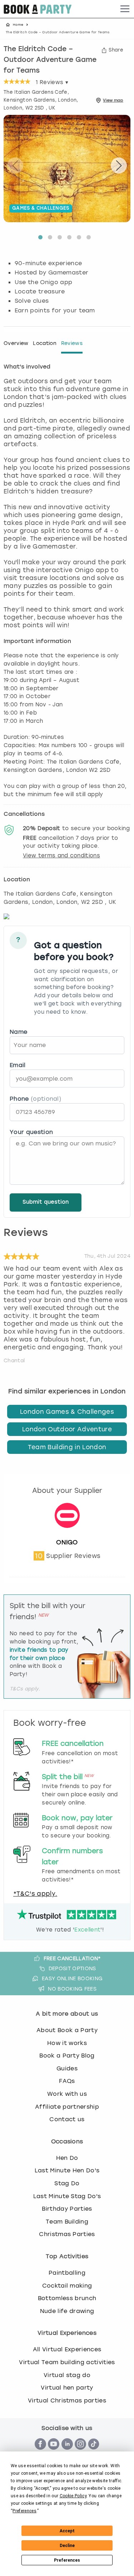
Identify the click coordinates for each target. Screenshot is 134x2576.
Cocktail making (67, 2286)
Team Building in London (67, 1447)
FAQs (67, 2081)
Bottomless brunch (67, 2298)
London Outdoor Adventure (67, 1429)
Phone (35, 1099)
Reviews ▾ (52, 82)
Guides (67, 2068)
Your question (31, 1132)
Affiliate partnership (67, 2107)
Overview (16, 343)
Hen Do (67, 2158)
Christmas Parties (67, 2234)
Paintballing (67, 2273)
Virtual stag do (67, 2375)
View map (113, 100)
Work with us (67, 2094)
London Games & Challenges (67, 1412)
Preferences (67, 2560)
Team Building (67, 2222)
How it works (67, 2043)
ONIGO (67, 1542)
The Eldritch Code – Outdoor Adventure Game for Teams (50, 60)
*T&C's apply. (35, 1894)
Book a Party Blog (67, 2056)
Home (18, 25)
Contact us (67, 2119)
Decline (67, 2546)
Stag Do (67, 2183)
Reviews (72, 343)
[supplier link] (67, 1534)
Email (18, 1065)
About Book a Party (67, 2030)
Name (18, 1032)
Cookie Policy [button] (73, 2496)
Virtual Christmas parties (67, 2400)
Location (45, 343)
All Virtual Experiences (67, 2349)
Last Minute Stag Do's (67, 2196)
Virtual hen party (67, 2388)
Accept (67, 2531)
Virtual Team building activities (67, 2362)
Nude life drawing (67, 2311)
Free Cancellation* (72, 1958)
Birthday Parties (67, 2209)
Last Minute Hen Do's (67, 2170)
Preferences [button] (24, 2511)
